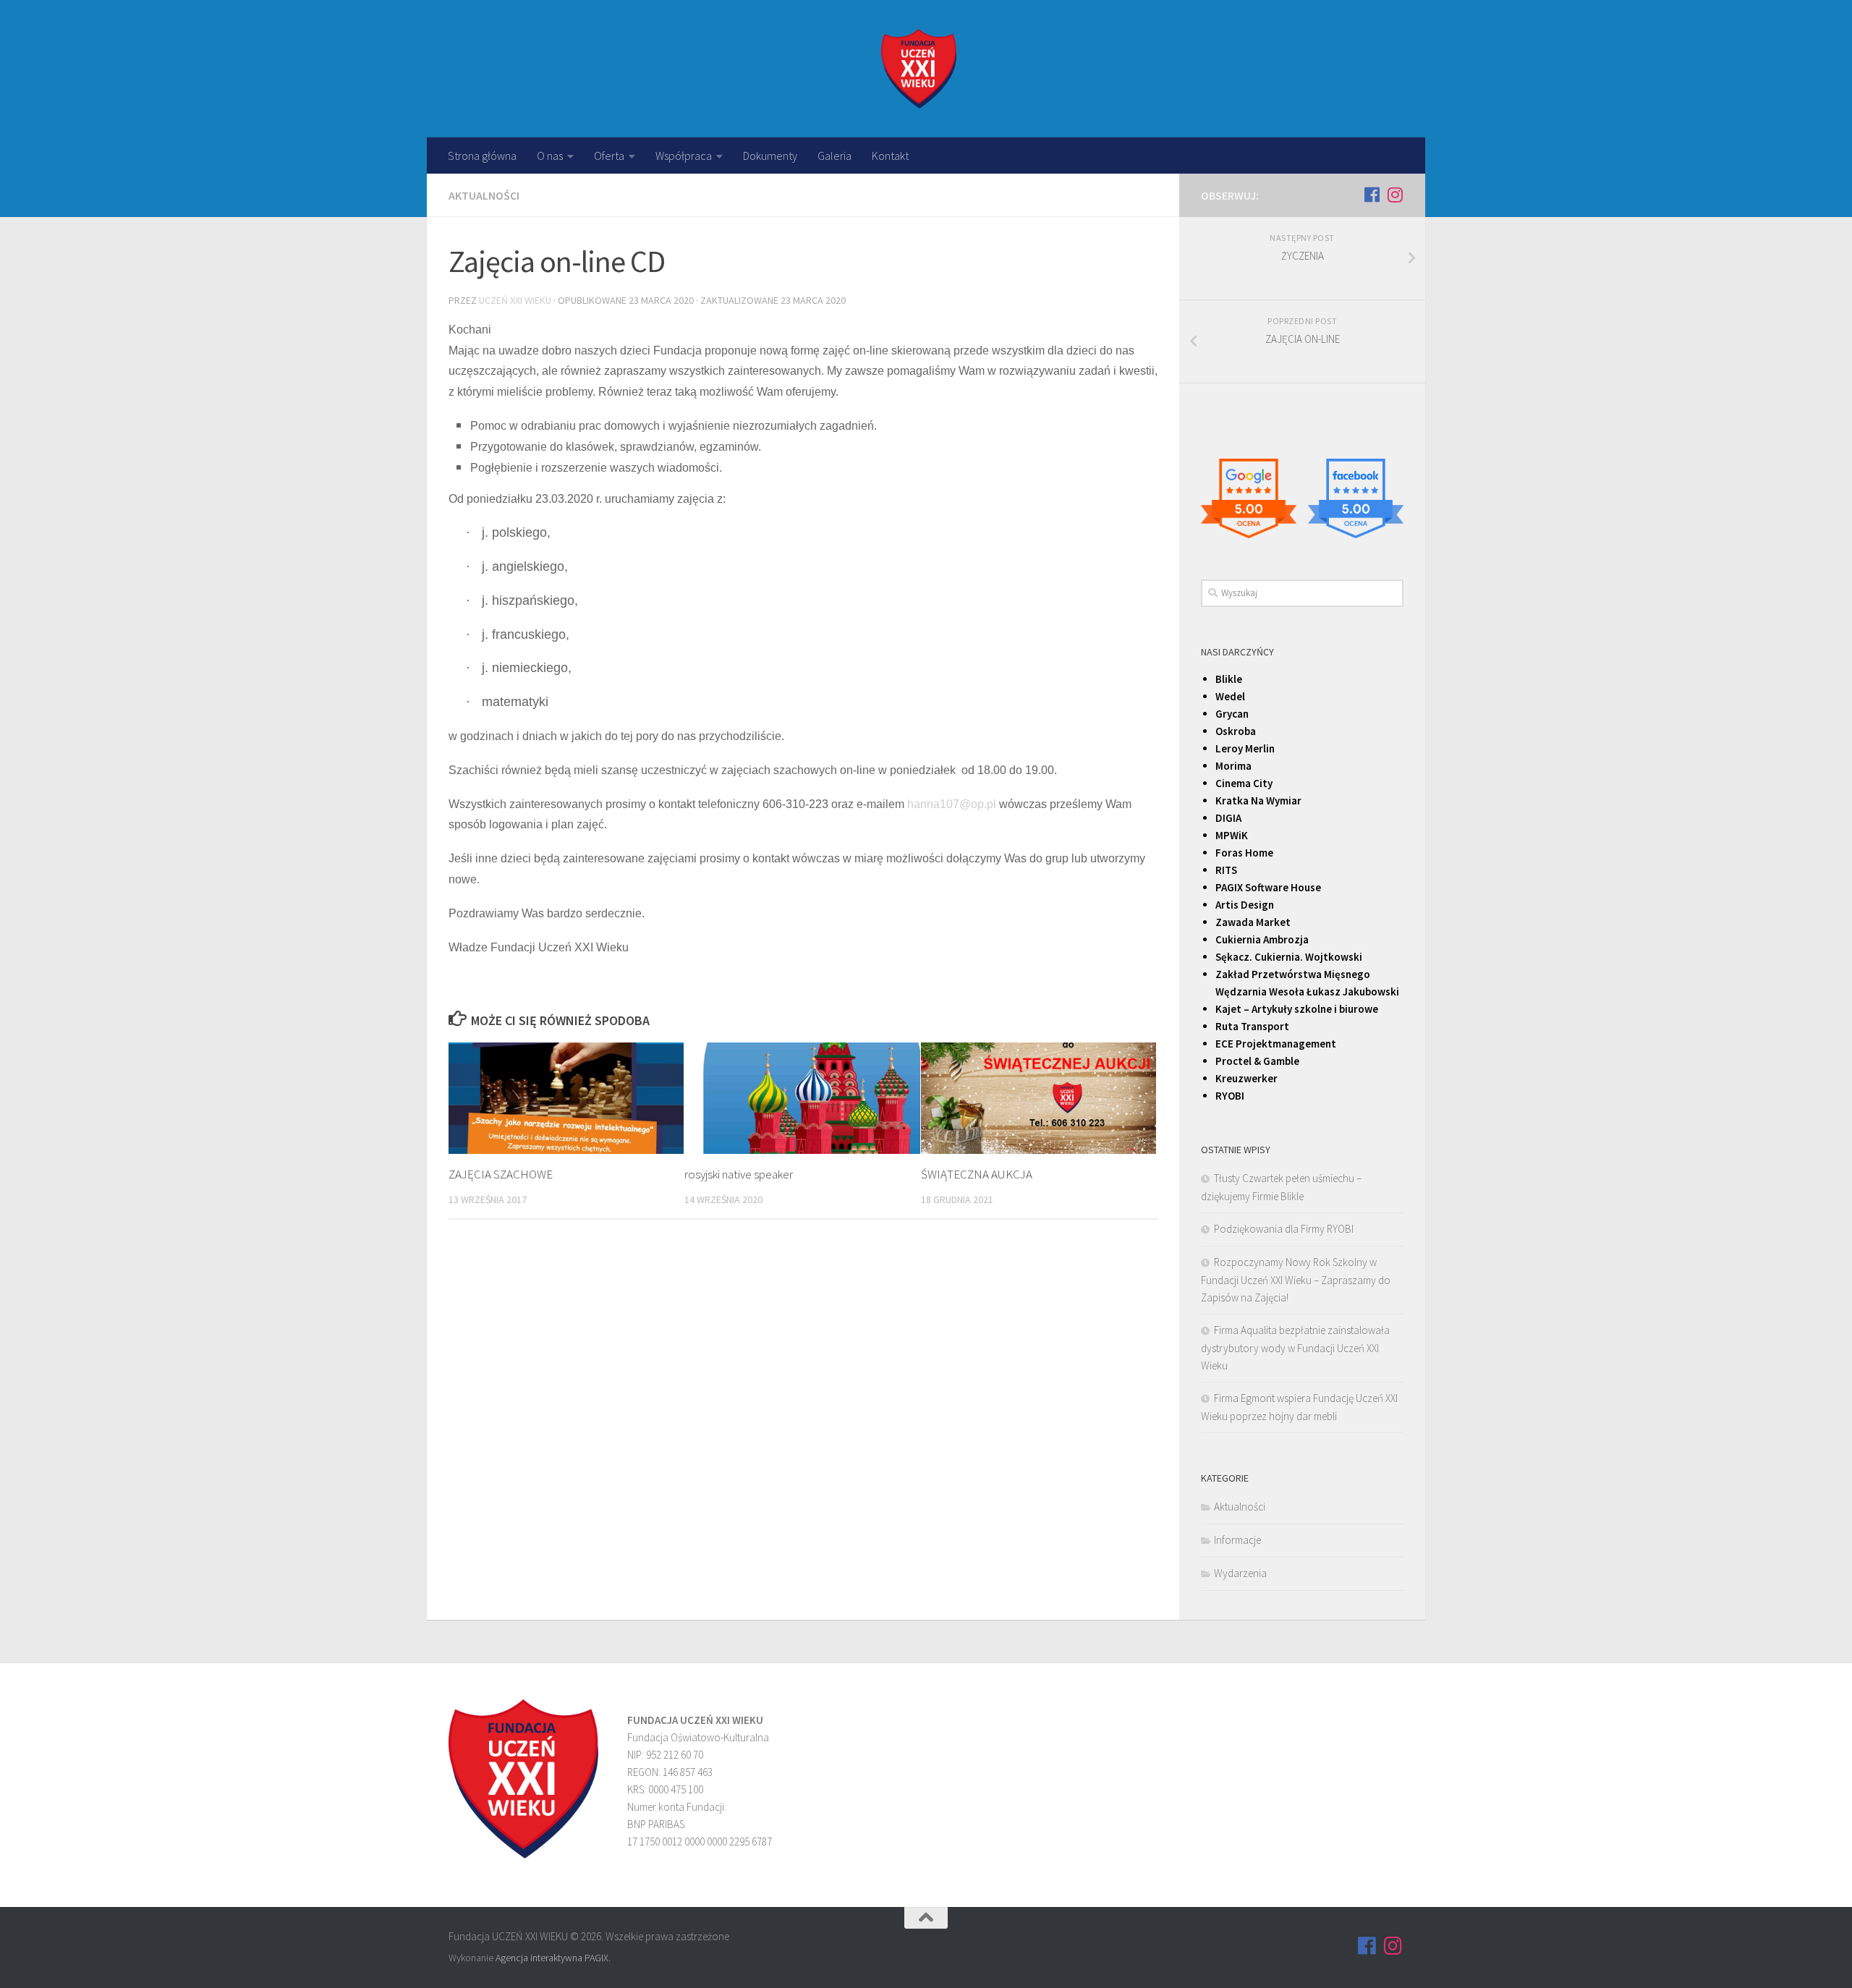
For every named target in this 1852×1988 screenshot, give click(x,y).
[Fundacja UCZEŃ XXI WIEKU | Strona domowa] (919, 69)
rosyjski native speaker (739, 1174)
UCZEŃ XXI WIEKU (515, 300)
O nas (550, 156)
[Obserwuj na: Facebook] (1372, 195)
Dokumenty (770, 156)
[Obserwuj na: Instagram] (1395, 195)
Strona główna (482, 156)
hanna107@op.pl (952, 804)
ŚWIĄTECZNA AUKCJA (977, 1174)
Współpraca (684, 156)
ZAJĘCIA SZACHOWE (501, 1174)
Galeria (834, 156)
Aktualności (484, 195)
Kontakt (890, 156)
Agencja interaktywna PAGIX (552, 1958)
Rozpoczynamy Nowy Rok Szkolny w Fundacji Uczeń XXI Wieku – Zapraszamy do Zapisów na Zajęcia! (1296, 1280)
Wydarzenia (1240, 1573)
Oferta (609, 156)
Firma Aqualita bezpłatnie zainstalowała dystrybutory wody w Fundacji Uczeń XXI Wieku (1295, 1348)
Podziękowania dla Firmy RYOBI (1284, 1229)
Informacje (1237, 1540)
